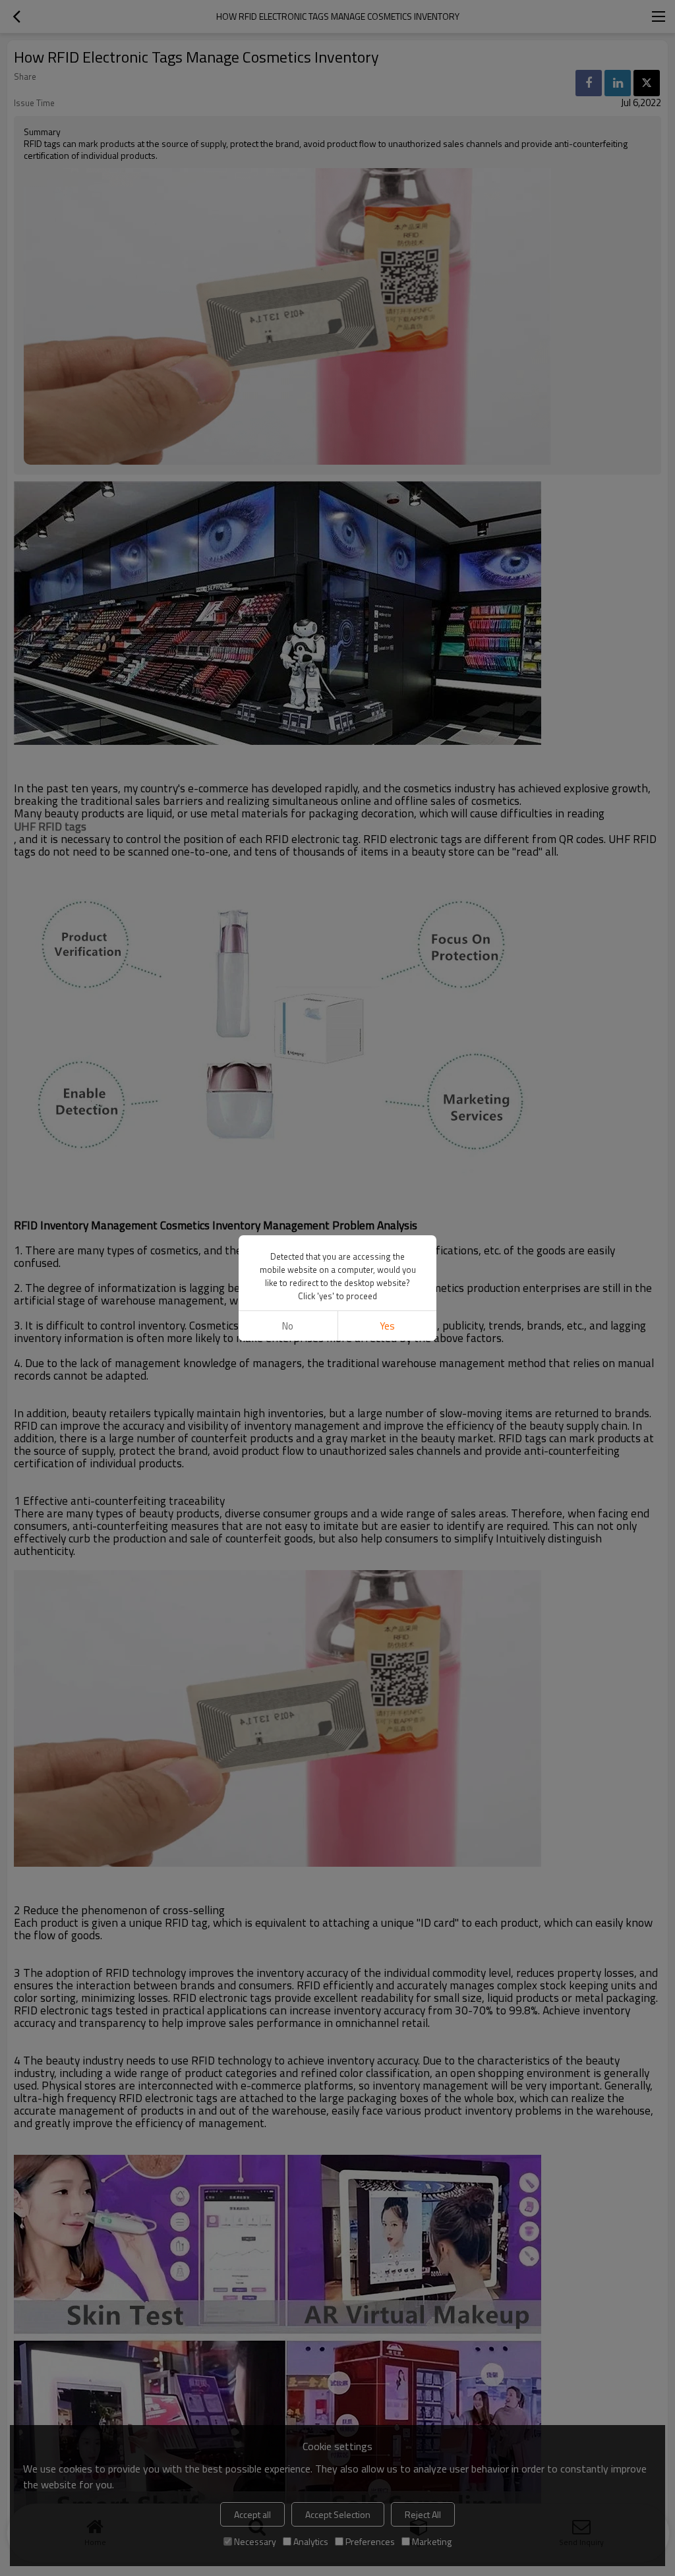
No (288, 1326)
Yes (387, 1326)
